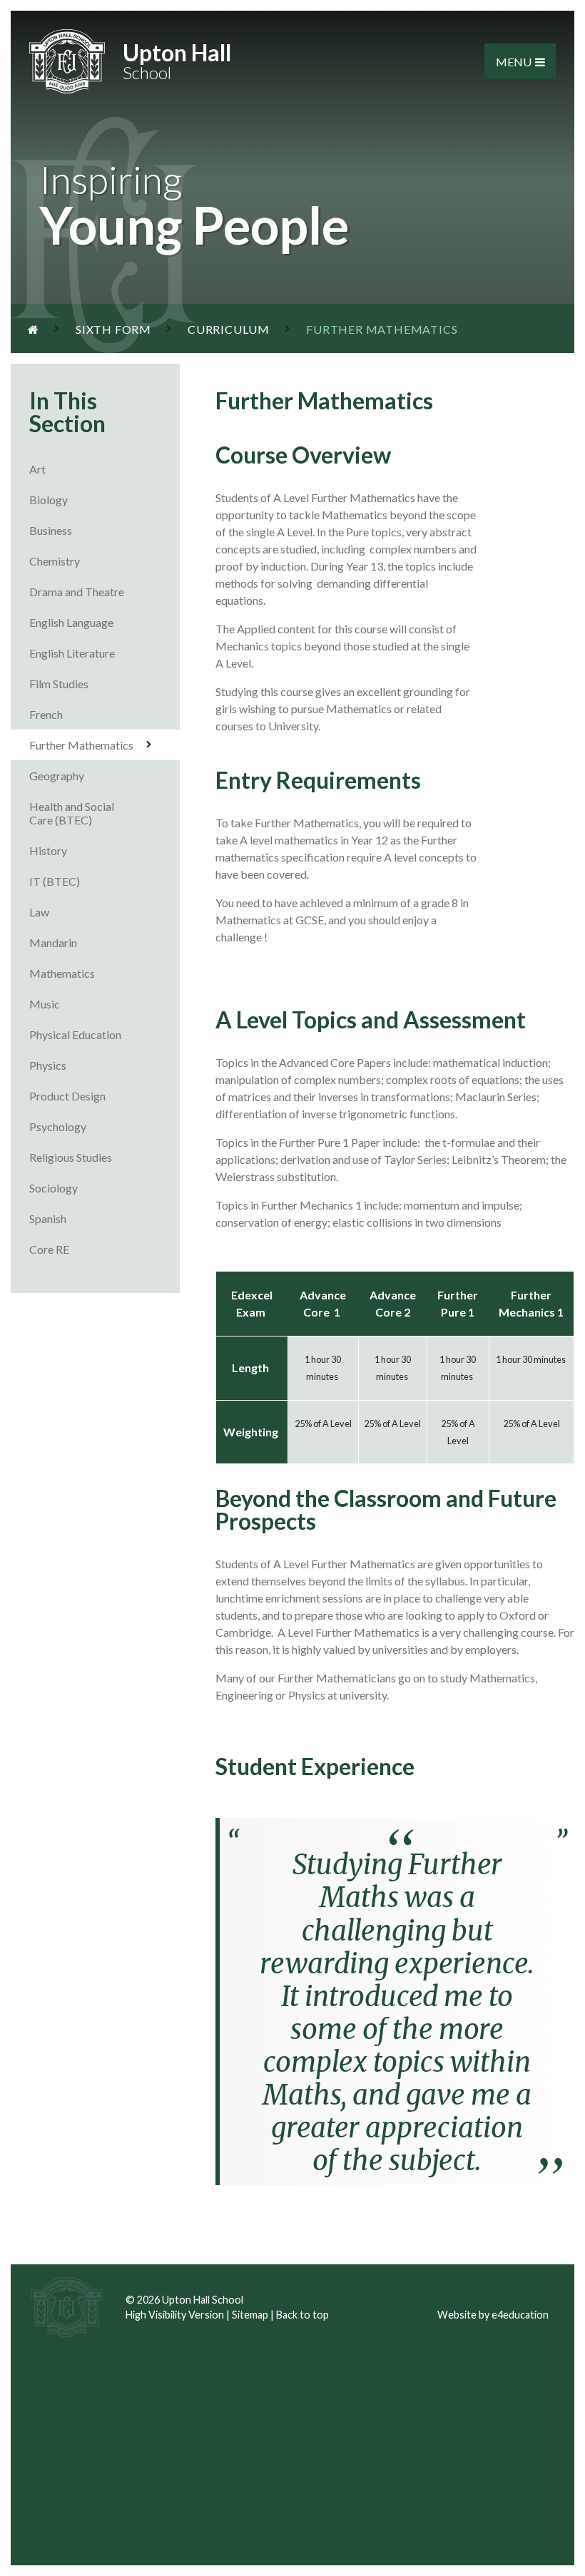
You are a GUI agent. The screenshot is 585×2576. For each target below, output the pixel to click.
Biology (49, 500)
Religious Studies (71, 1157)
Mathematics (62, 973)
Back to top (302, 2315)
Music (45, 1004)
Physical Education (75, 1034)
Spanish (48, 1218)
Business (51, 530)
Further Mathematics (81, 745)
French (46, 714)
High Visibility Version (175, 2315)
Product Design (67, 1096)
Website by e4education (493, 2315)
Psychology (58, 1126)
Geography (57, 776)
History (48, 850)
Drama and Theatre (77, 592)
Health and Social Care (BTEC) (72, 813)
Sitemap (250, 2315)
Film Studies (59, 684)
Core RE (49, 1249)
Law (39, 912)
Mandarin (53, 942)
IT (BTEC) (55, 881)
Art (37, 469)
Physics (48, 1065)
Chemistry (55, 561)
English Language (71, 622)
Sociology (54, 1188)
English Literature (72, 653)
